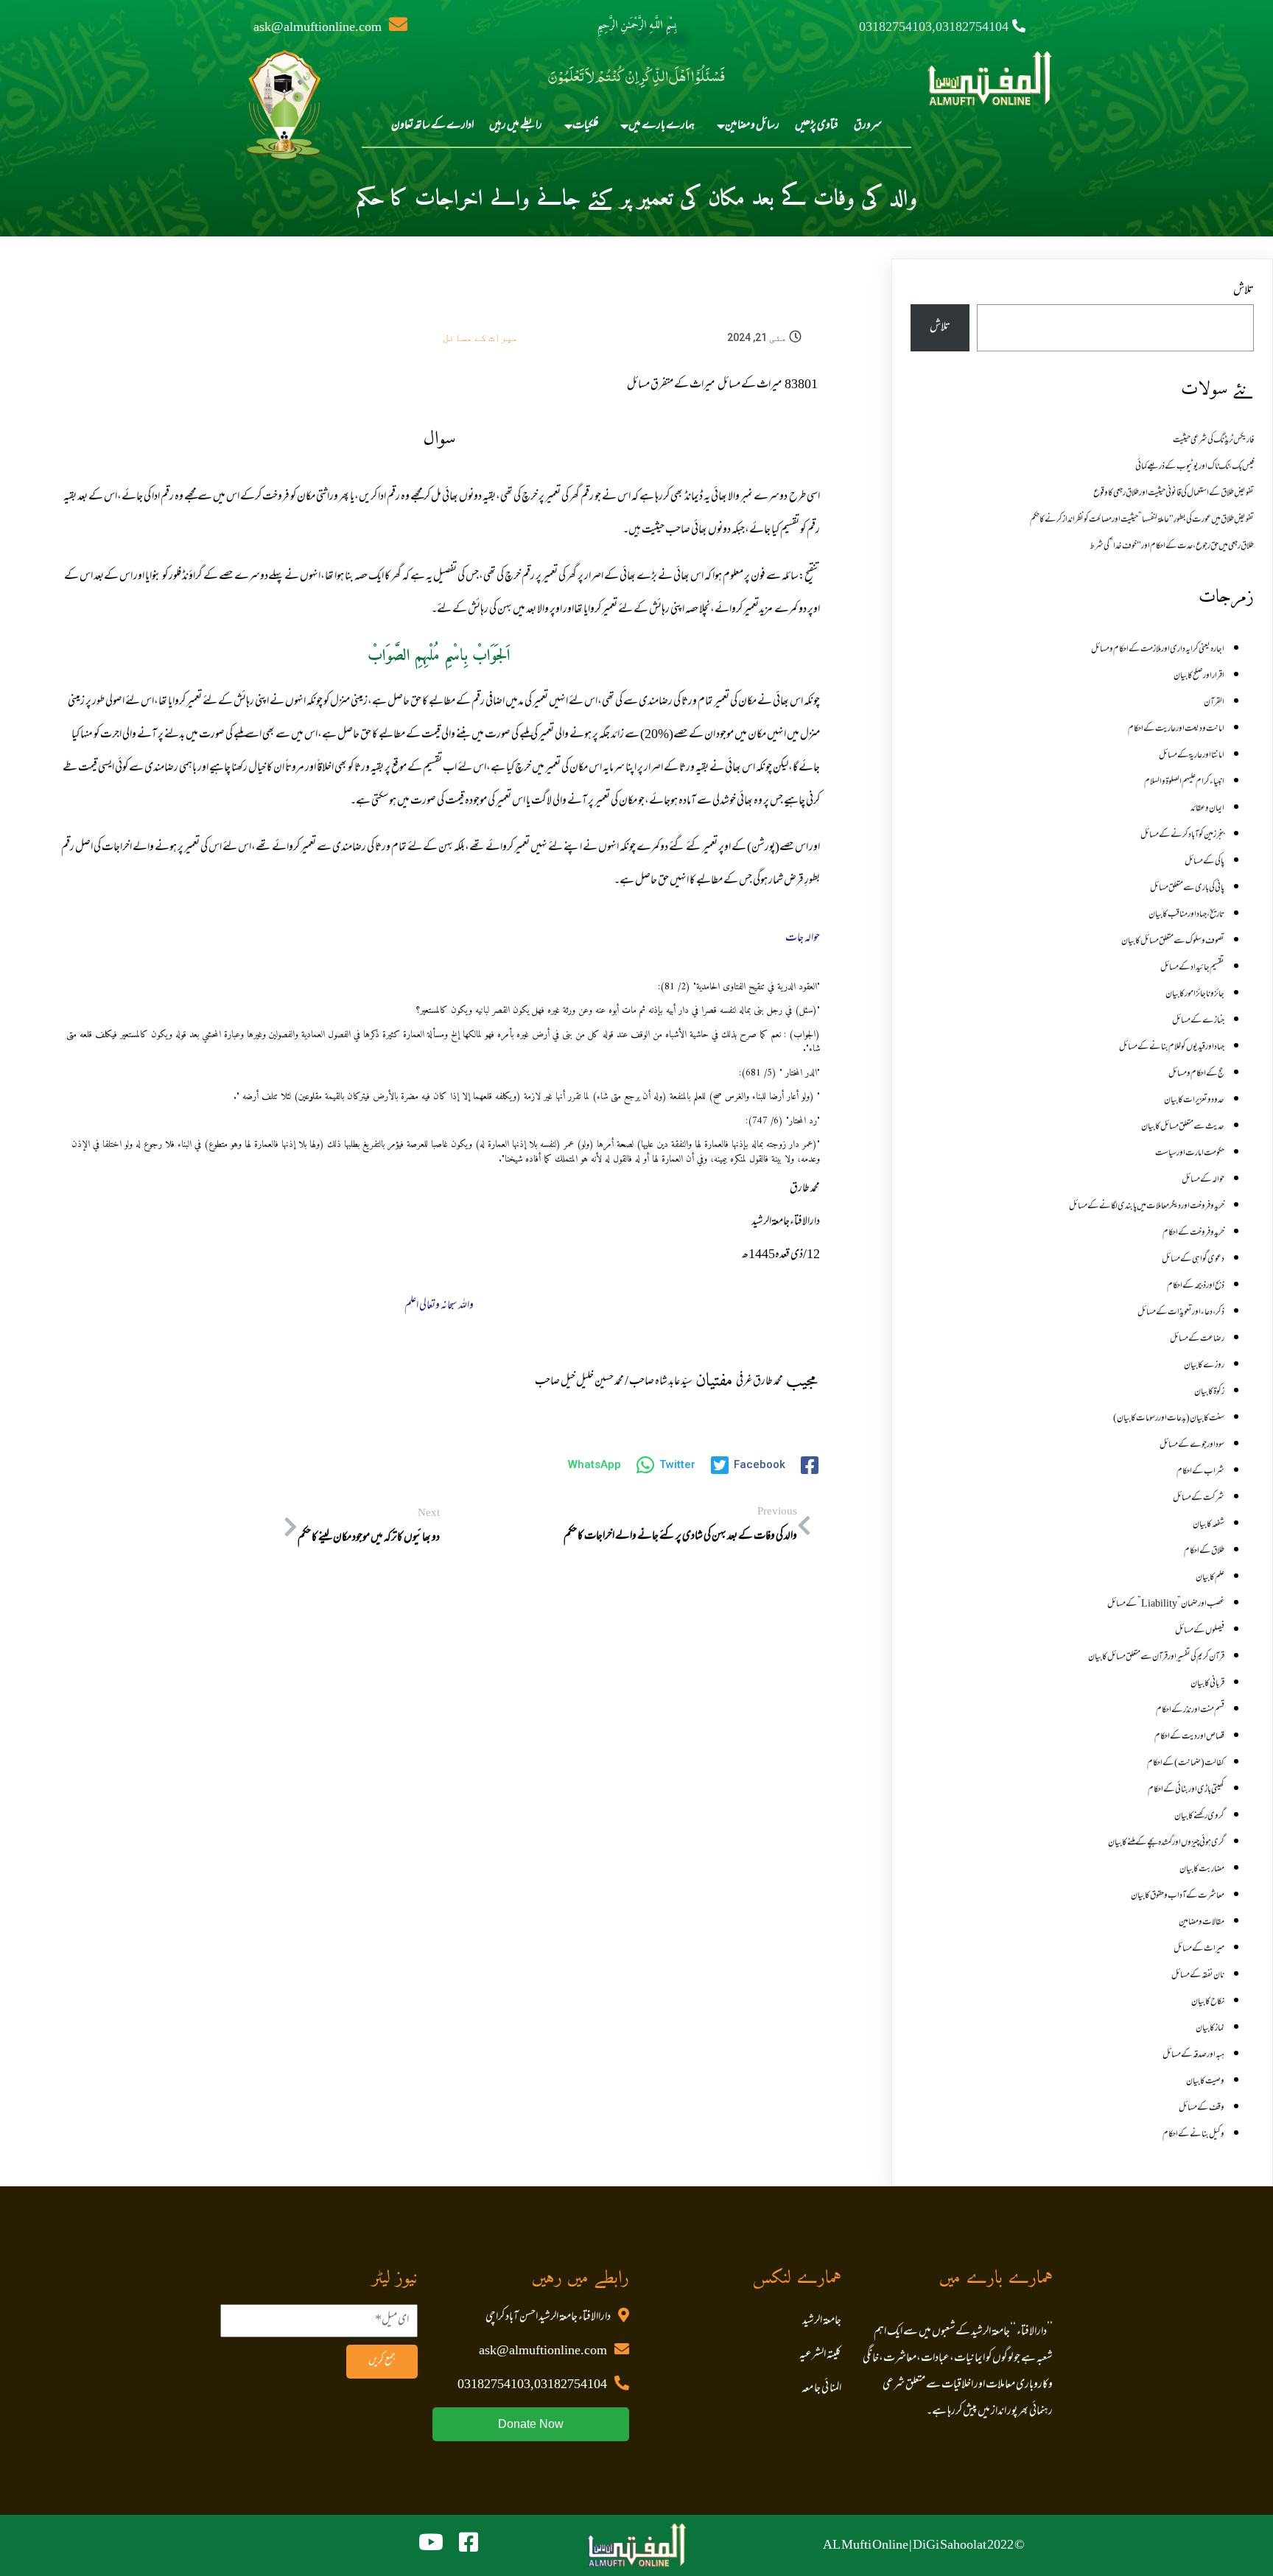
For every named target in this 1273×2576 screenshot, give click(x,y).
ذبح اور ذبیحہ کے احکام (1196, 1286)
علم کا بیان (1210, 1578)
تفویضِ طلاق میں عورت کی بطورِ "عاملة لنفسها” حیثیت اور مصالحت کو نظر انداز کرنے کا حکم (1142, 520)
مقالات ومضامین (1202, 1923)
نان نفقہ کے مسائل (1198, 1976)
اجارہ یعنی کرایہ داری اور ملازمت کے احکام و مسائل (1158, 650)
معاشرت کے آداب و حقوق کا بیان (1178, 1896)
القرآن (1214, 703)
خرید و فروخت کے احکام (1193, 1233)
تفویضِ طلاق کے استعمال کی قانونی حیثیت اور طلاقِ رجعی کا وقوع (1174, 494)
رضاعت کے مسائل (1197, 1339)
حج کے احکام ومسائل (1196, 1074)
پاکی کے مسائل (1204, 862)
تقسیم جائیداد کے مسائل (1192, 968)
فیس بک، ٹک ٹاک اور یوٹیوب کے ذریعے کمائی (1195, 467)
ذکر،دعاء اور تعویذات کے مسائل (1181, 1313)
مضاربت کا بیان (1202, 1870)
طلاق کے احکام (1204, 1551)
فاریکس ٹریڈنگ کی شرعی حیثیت (1213, 441)
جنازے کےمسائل (1198, 1021)
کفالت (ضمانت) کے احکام (1186, 1763)
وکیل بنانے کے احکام (1193, 2135)
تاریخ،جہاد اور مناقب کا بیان (1186, 915)
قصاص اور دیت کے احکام (1189, 1737)
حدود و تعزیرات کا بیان (1194, 1101)
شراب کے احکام (1200, 1472)
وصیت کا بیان (1205, 2082)
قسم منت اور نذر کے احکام (1190, 1710)
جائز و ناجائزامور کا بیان (1195, 994)
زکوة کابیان (1209, 1392)
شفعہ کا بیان (1209, 1525)
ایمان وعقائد (1207, 809)
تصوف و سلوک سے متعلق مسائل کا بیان (1173, 941)
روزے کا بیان (1204, 1366)
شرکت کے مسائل (1199, 1498)
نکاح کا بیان (1208, 2002)
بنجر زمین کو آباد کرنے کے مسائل (1182, 835)
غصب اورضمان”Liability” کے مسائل (1166, 1604)
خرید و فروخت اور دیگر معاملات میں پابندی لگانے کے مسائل (1147, 1207)
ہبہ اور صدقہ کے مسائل (1193, 2055)
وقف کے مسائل (1202, 2108)
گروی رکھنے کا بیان (1199, 1817)
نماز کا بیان (1210, 2029)
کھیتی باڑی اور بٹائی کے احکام (1186, 1790)
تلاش (1244, 291)
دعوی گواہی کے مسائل (1193, 1260)
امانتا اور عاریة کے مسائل (1192, 756)
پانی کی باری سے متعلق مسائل (1187, 888)
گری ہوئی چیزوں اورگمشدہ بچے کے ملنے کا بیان (1166, 1843)
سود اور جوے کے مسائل (1192, 1445)
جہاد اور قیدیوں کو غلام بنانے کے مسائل (1172, 1047)
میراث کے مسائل (480, 337)
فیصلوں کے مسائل (1200, 1631)
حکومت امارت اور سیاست (1190, 1154)
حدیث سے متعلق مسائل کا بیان (1183, 1127)
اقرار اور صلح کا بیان (1199, 676)
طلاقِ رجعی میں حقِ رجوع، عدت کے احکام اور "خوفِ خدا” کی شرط (1172, 547)
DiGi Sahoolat (950, 2546)
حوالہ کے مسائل (1203, 1180)
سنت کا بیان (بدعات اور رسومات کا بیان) (1169, 1419)
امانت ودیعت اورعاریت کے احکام (1176, 729)
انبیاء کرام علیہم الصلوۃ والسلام (1184, 782)
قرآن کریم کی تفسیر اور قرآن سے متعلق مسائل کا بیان (1156, 1657)
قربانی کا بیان (1207, 1684)
